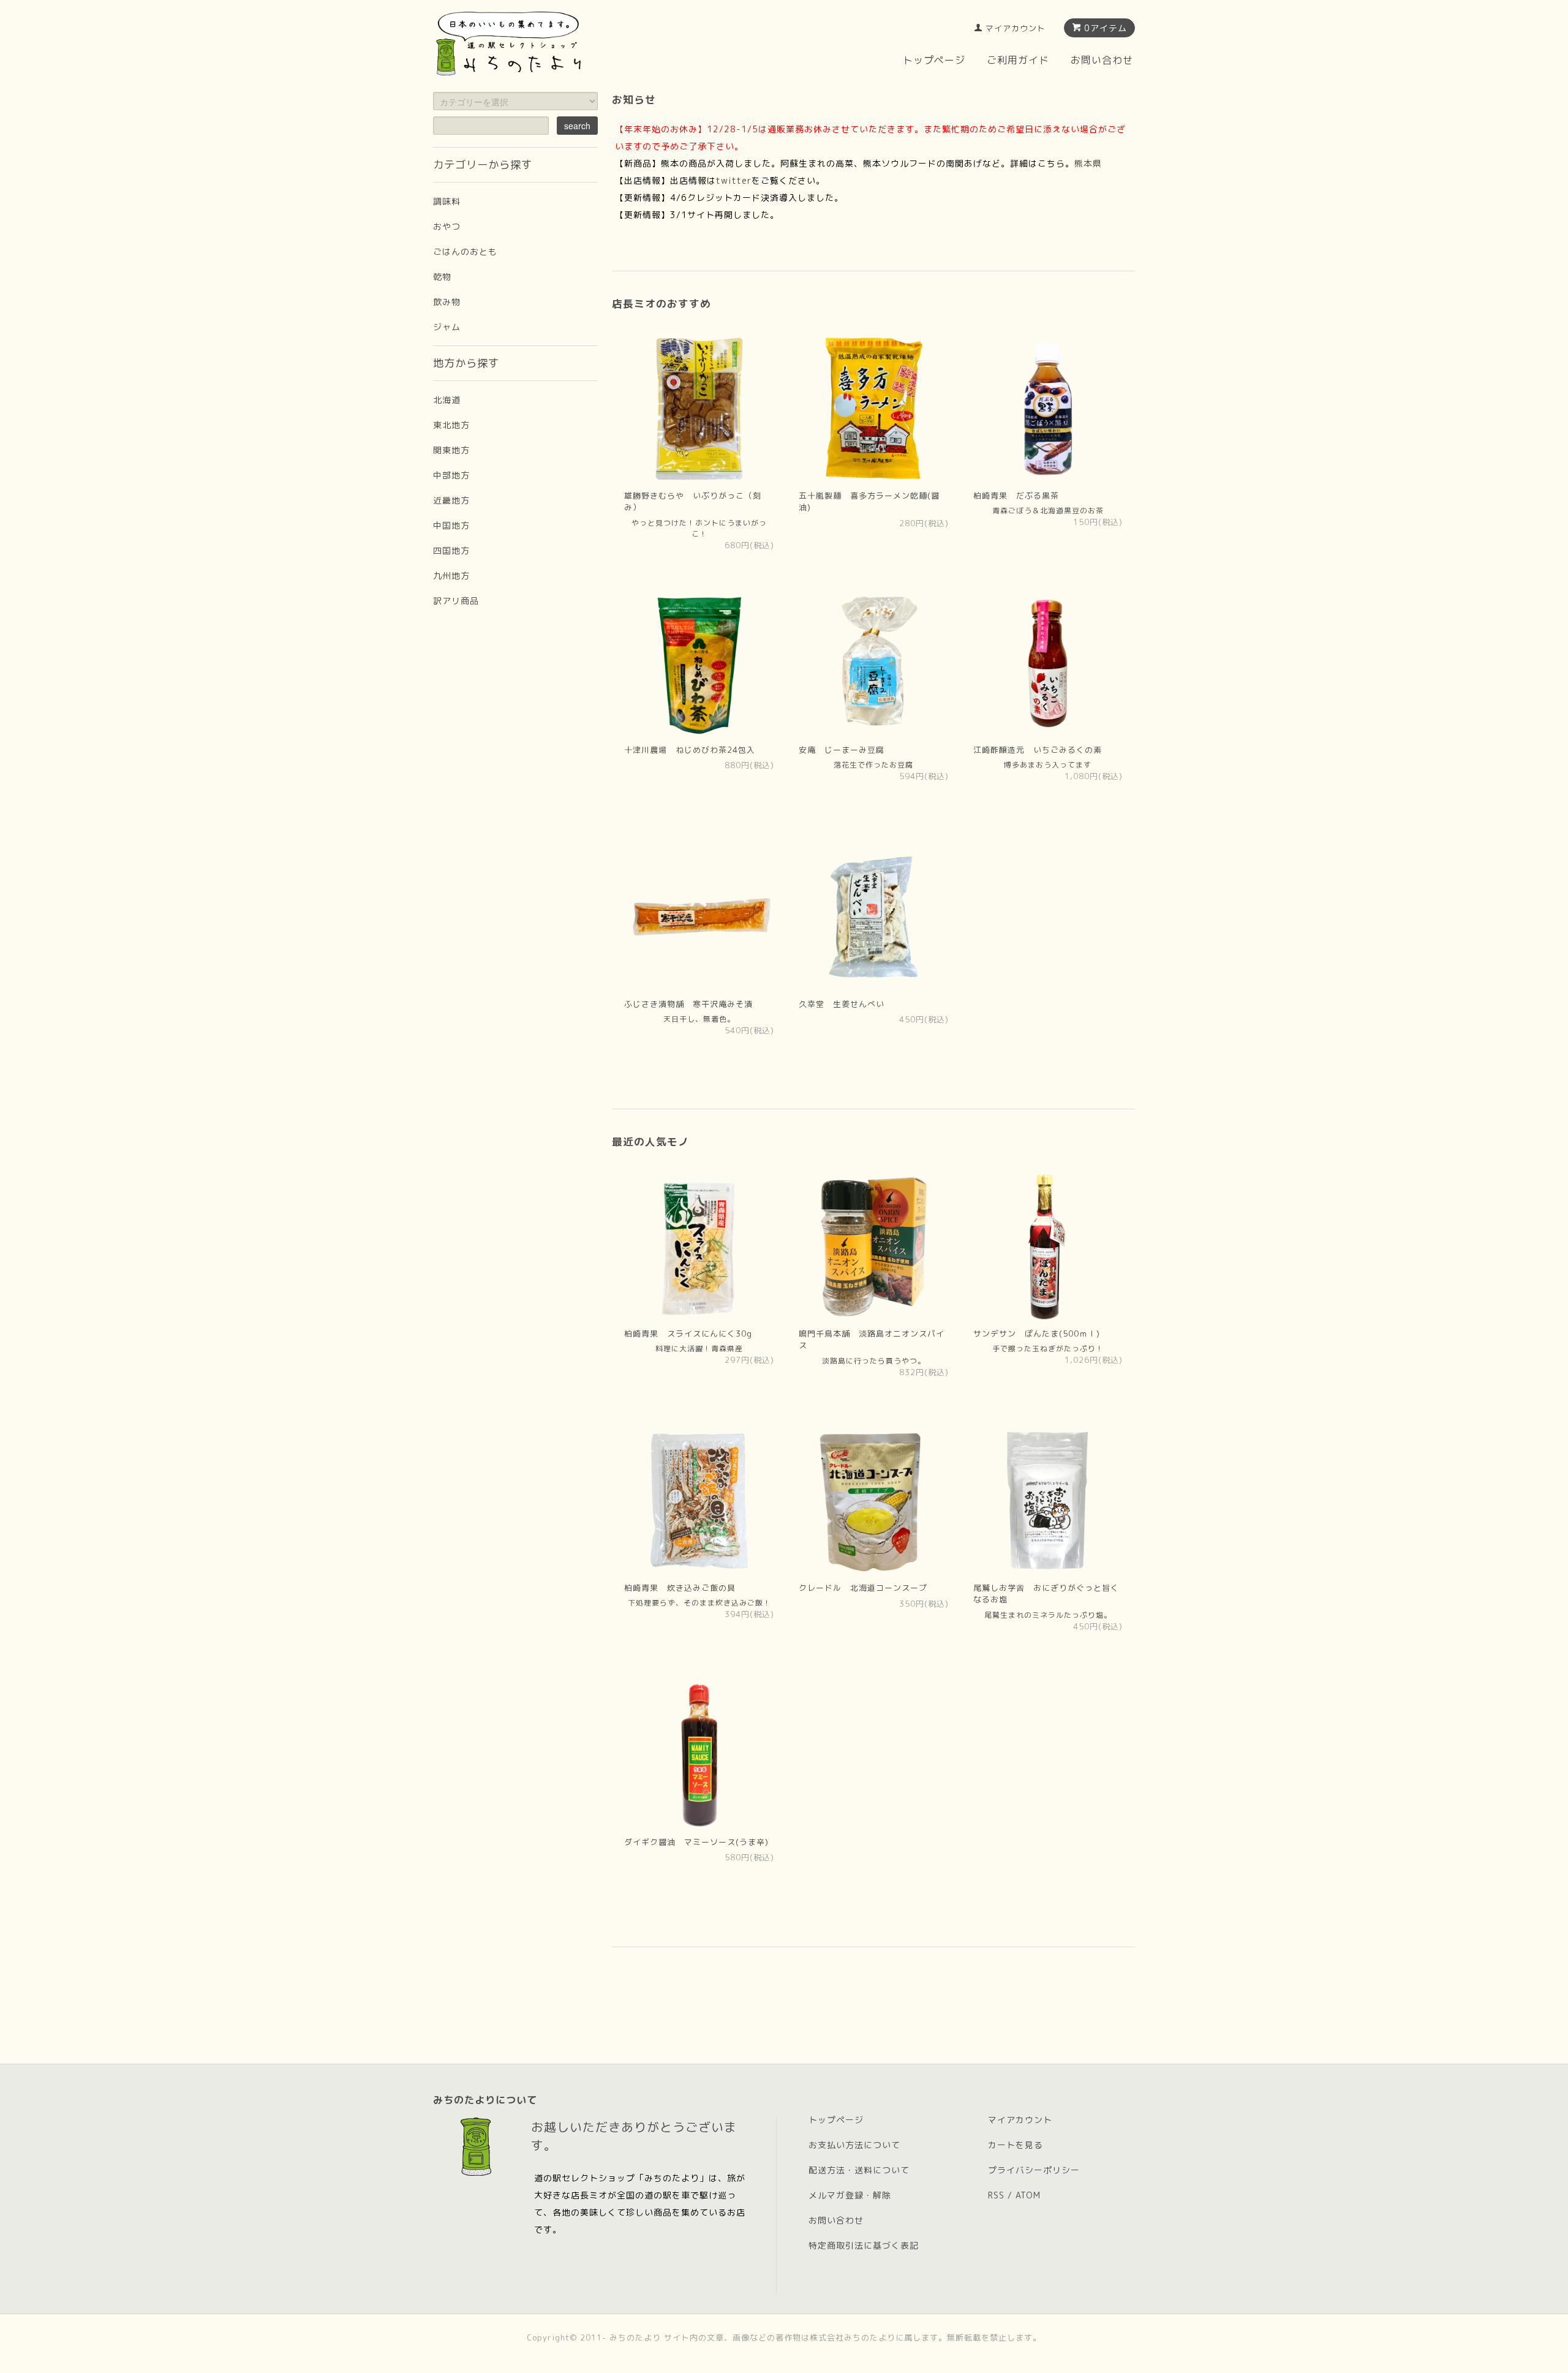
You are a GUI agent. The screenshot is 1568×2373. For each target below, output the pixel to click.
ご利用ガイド (1018, 60)
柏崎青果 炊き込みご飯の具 (680, 1588)
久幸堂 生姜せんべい (842, 1004)
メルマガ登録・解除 (850, 2195)
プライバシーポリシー (1034, 2170)
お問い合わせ (1102, 60)
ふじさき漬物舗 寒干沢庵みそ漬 (688, 1004)
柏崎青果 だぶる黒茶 (1016, 496)
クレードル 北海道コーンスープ (863, 1588)
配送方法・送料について (859, 2170)
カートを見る (1016, 2145)
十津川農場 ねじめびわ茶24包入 (690, 750)
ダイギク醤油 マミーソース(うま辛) (696, 1842)
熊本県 (1088, 163)
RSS (996, 2195)
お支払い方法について (854, 2145)
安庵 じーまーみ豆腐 (842, 750)
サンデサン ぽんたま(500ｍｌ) (1037, 1334)
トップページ (934, 60)
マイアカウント (1016, 28)
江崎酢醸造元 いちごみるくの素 (1038, 750)
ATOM (1028, 2195)
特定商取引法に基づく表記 (864, 2245)
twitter (734, 180)
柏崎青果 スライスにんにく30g (688, 1334)
